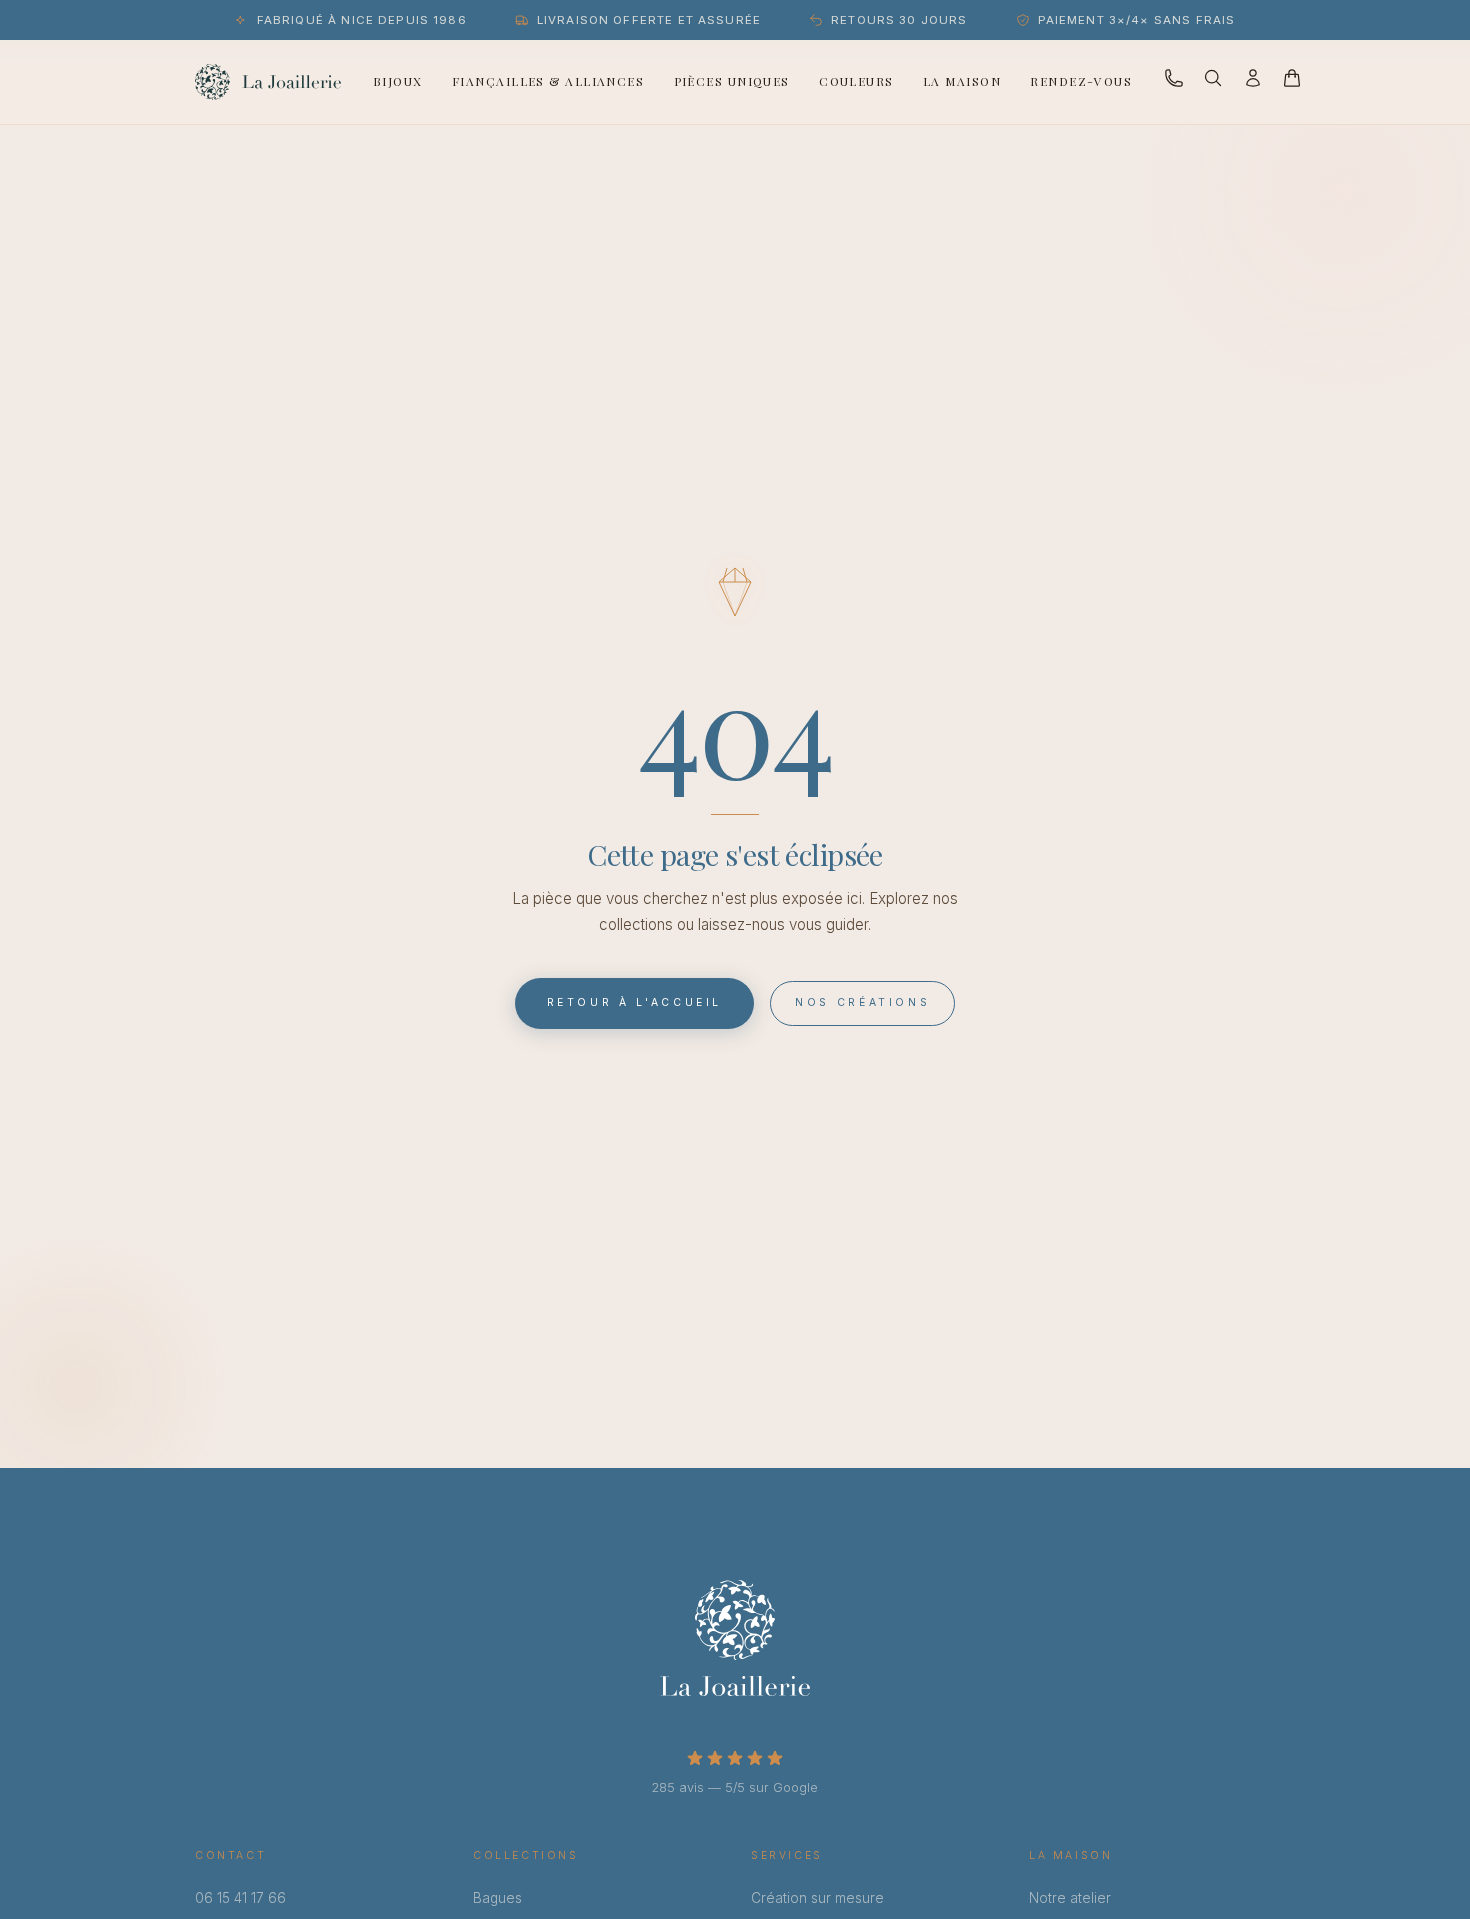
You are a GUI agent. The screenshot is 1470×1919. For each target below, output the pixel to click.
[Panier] (1292, 81)
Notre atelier (1070, 1898)
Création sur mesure (817, 1898)
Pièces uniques (732, 81)
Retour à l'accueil (635, 1002)
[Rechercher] (1213, 82)
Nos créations (862, 1002)
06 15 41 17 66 (240, 1898)
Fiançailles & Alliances (548, 81)
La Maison (962, 81)
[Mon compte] (1253, 82)
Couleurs (856, 81)
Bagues (497, 1898)
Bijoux (398, 81)
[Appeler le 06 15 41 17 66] (1174, 82)
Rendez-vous (1081, 81)
